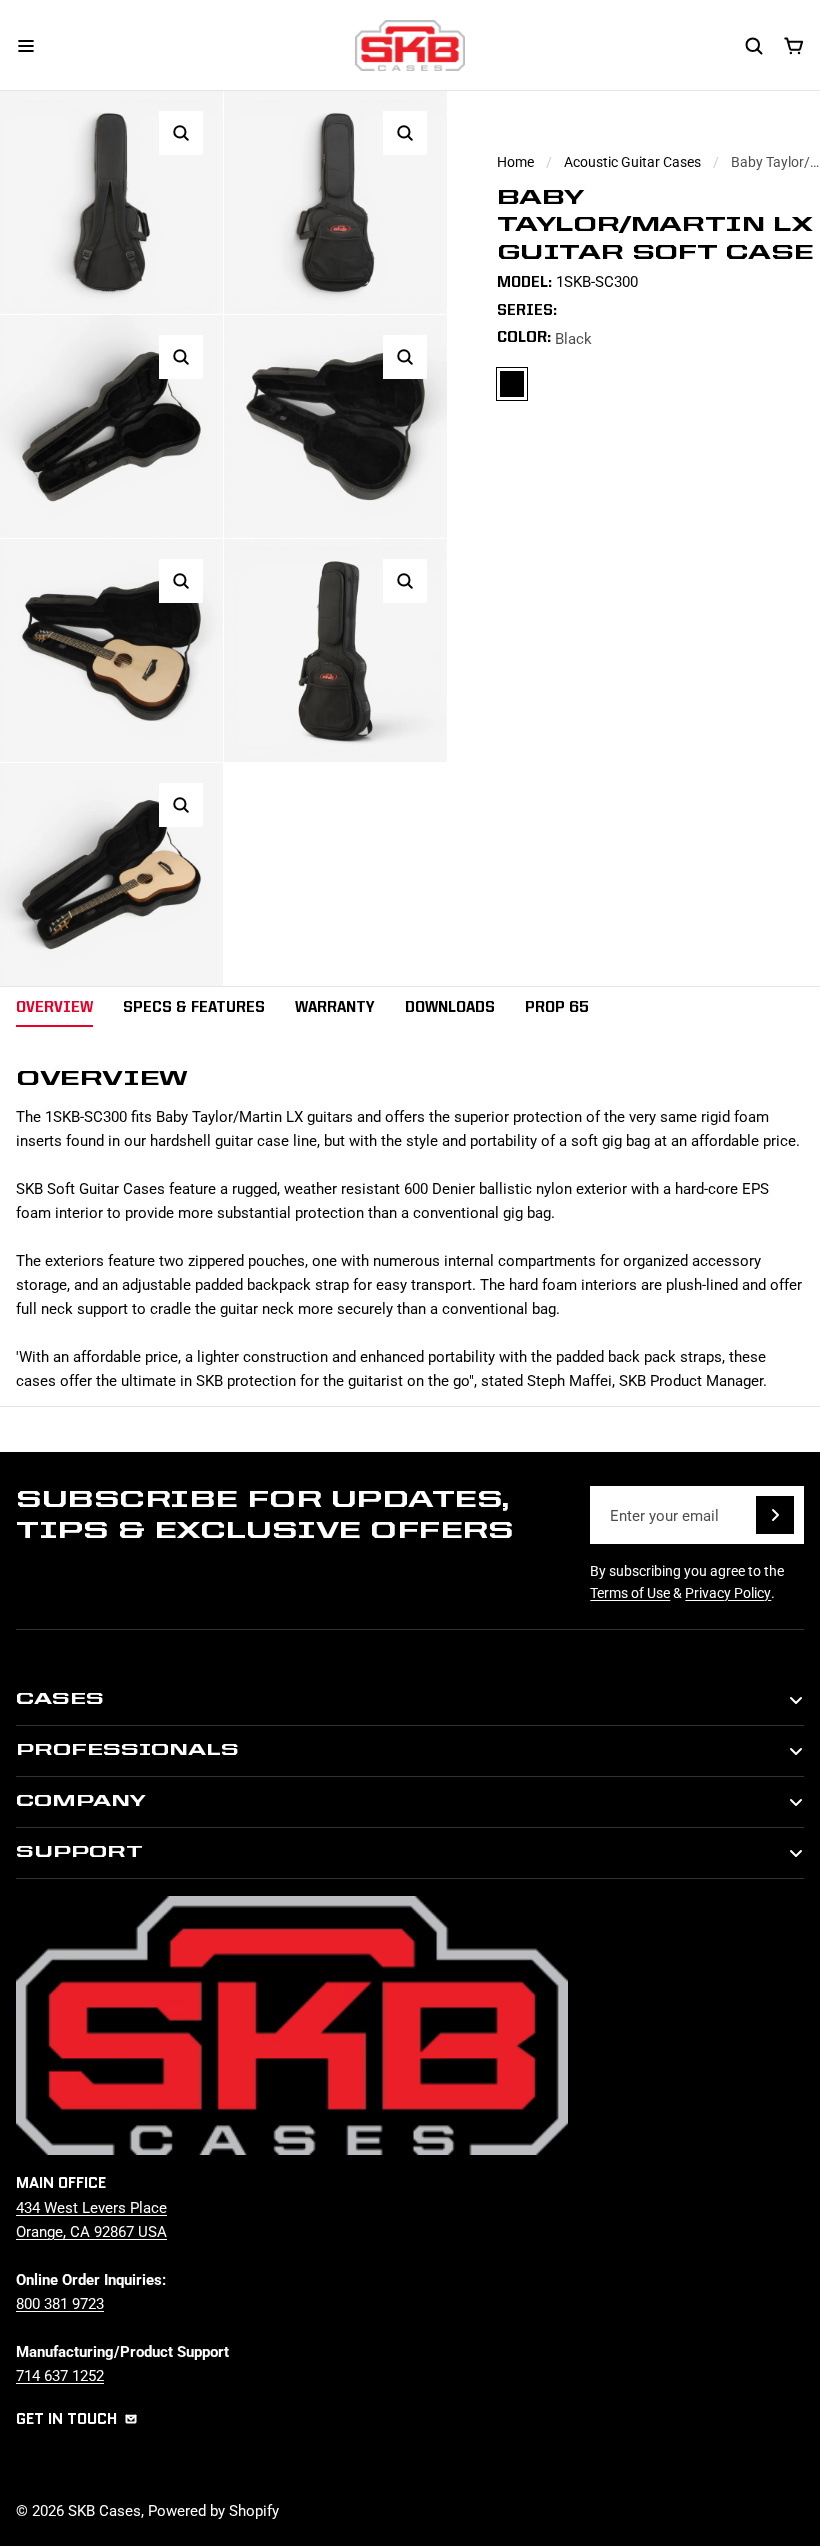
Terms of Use (630, 1592)
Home (515, 161)
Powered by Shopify (213, 2510)
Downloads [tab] (450, 1008)
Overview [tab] (54, 1008)
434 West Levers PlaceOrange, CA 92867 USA (91, 2219)
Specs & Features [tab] (194, 1008)
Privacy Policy (728, 1592)
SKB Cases (104, 2510)
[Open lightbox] (181, 133)
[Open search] (754, 46)
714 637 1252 (60, 2375)
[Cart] (794, 46)
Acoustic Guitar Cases (632, 161)
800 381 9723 (60, 2303)
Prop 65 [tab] (557, 1008)
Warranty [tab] (335, 1008)
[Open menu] (26, 46)
